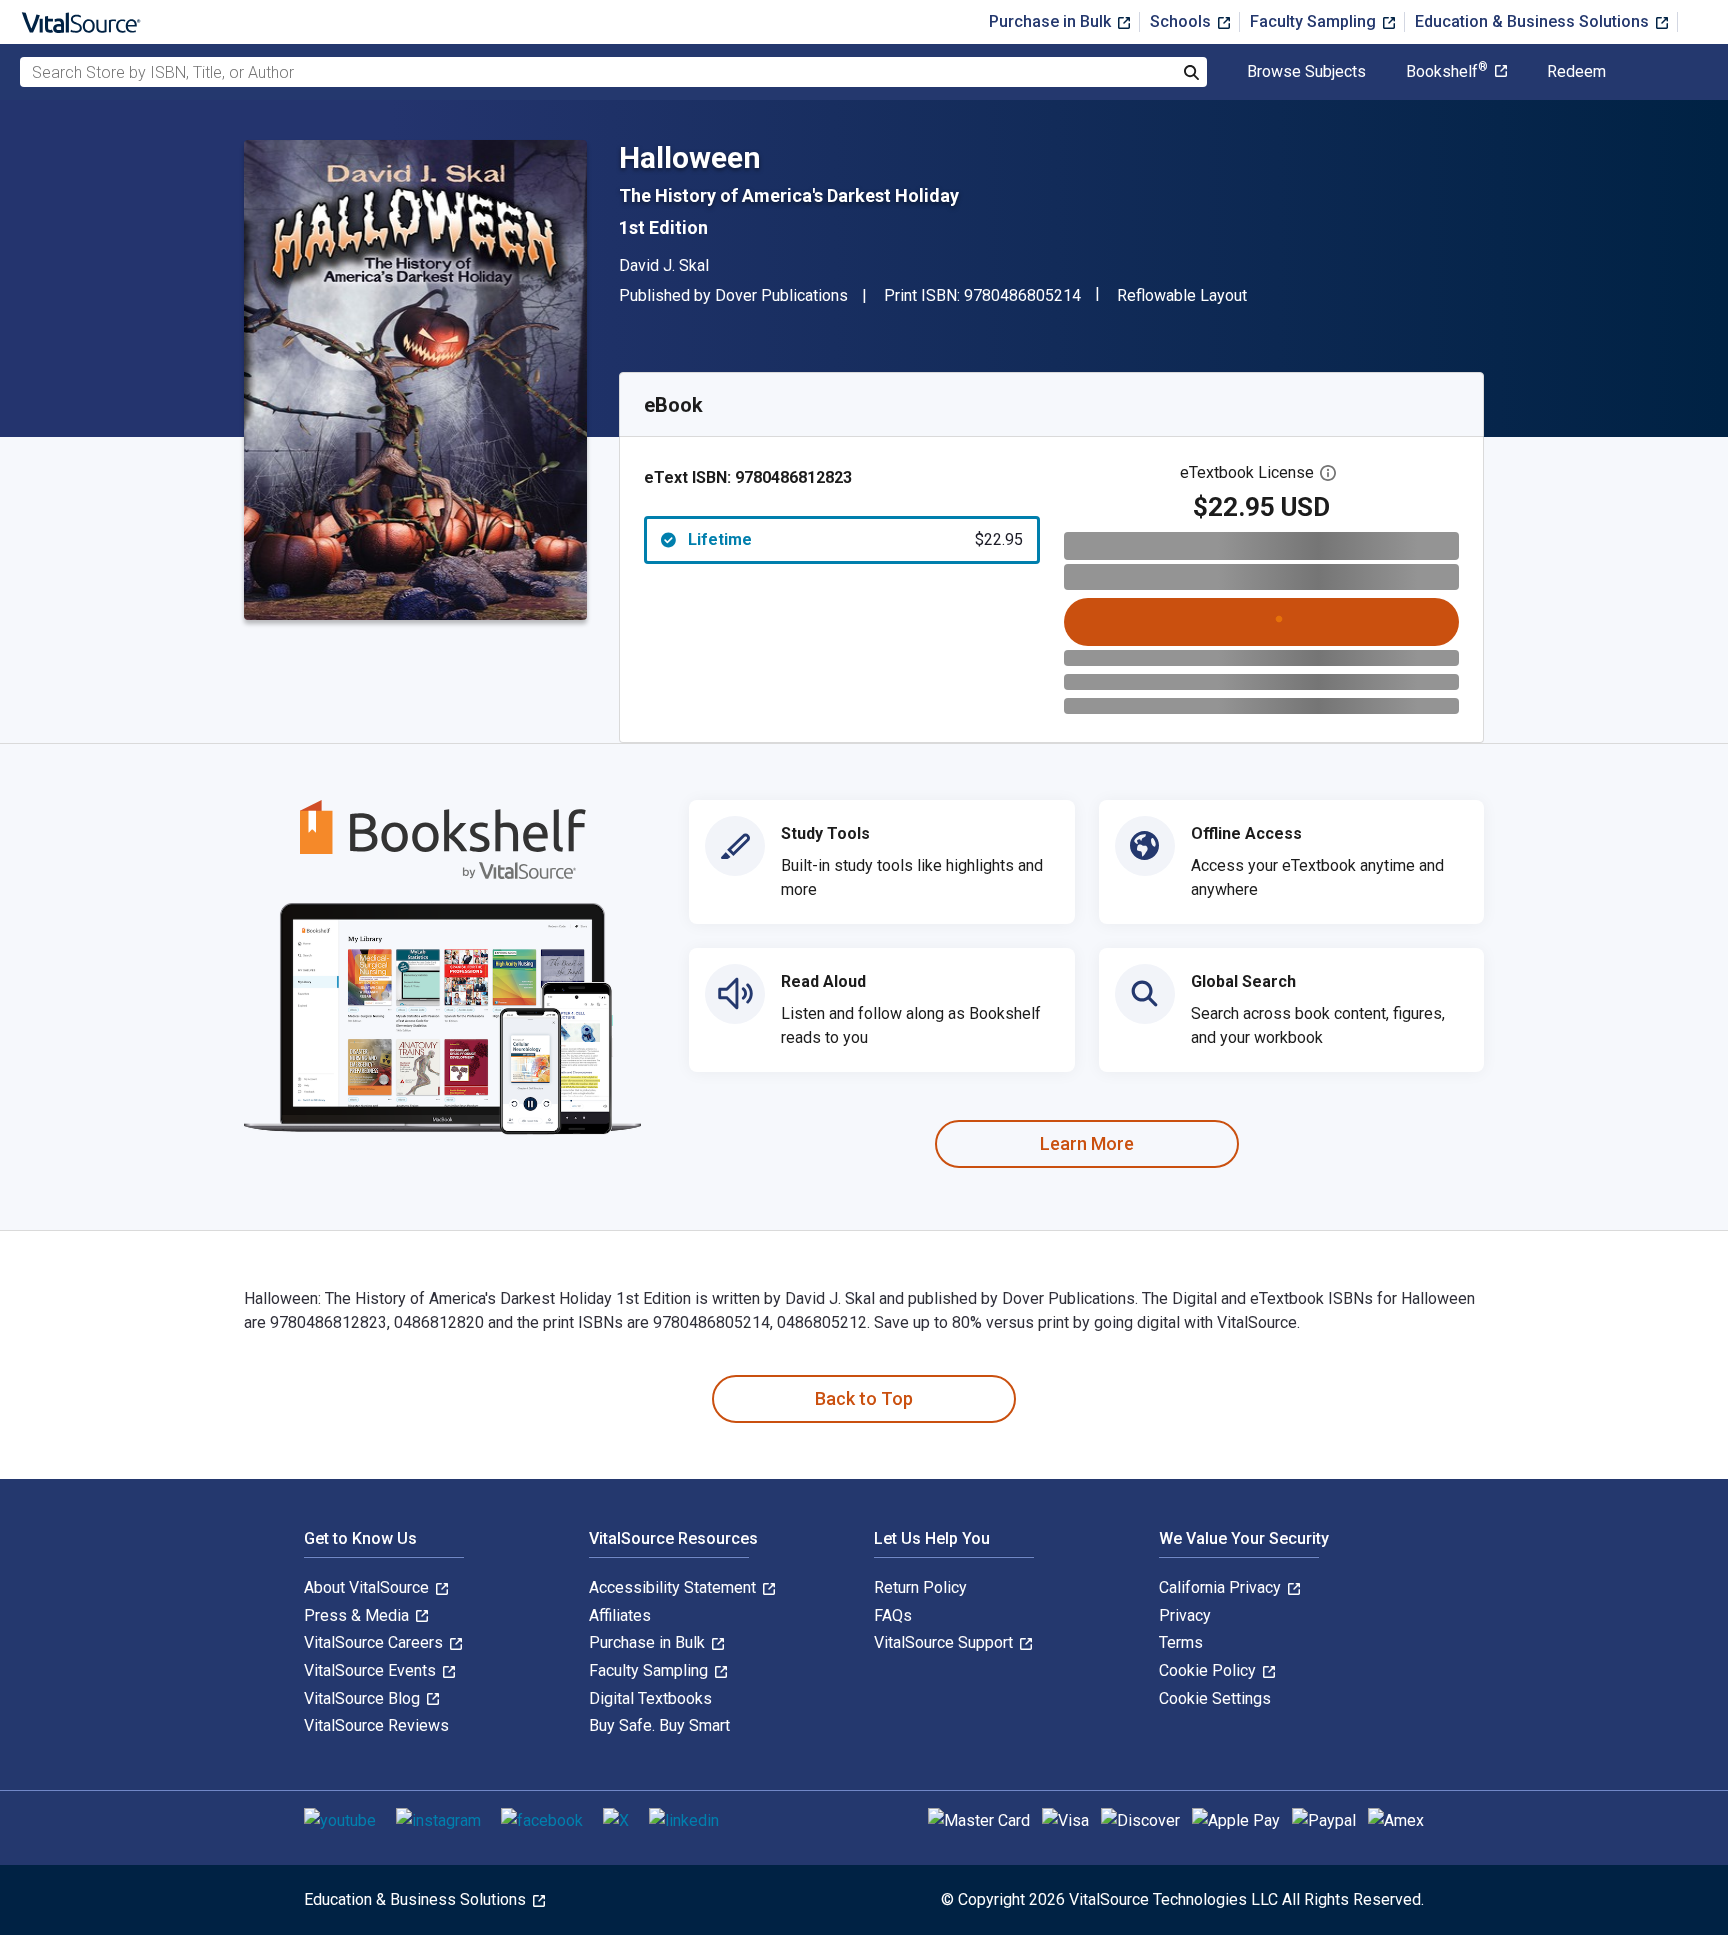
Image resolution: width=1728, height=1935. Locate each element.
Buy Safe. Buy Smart (659, 1725)
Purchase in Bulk (1052, 21)
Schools (1182, 21)
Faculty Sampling (1315, 21)
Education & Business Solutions (1534, 21)
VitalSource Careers (375, 1642)
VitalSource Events (372, 1670)
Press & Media (358, 1615)
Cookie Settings (1215, 1698)
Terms (1181, 1642)
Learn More (1087, 1143)
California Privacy (1222, 1587)
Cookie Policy (1209, 1670)
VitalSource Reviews (376, 1725)
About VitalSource (368, 1587)
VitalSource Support (945, 1642)
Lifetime (855, 539)
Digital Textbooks (650, 1698)
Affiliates (620, 1615)
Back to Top (864, 1398)
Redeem (1576, 72)
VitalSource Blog (364, 1698)
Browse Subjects (1306, 72)
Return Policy (920, 1587)
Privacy (1185, 1615)
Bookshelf (1447, 72)
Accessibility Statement (674, 1587)
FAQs (893, 1615)
